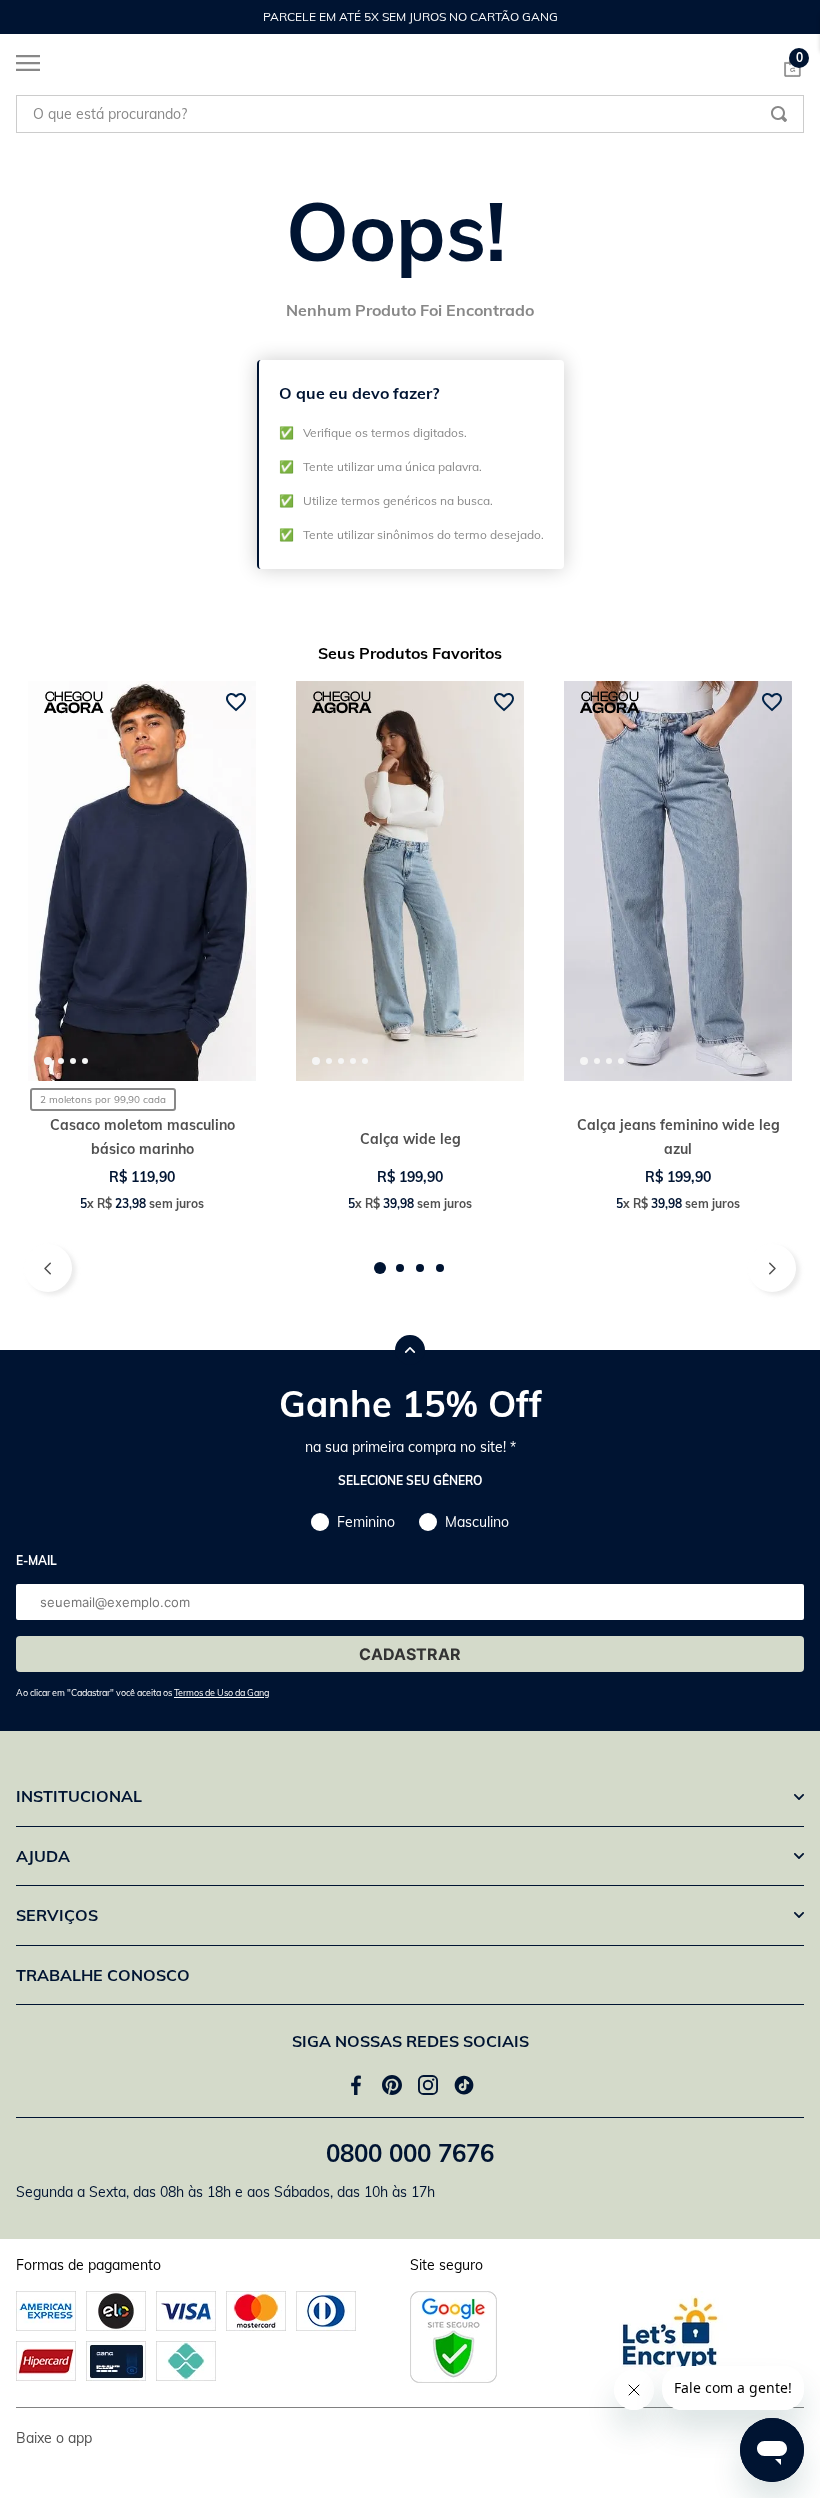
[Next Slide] (794, 17)
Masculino (477, 1522)
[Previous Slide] (26, 17)
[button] (380, 1268)
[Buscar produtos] (779, 114)
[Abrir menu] (20, 67)
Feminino (366, 1522)
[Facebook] (356, 2085)
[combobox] (410, 114)
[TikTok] (464, 2085)
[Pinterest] (392, 2085)
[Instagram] (428, 2085)
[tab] (48, 1061)
